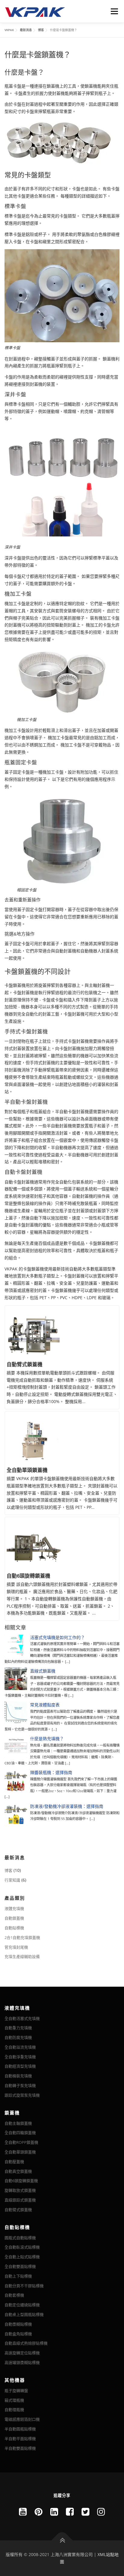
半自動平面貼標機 (20, 2439)
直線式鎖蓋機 (43, 1671)
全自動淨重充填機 (20, 2057)
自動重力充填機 (18, 2028)
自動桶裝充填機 (18, 2076)
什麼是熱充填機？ (47, 1739)
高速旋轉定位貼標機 (22, 2353)
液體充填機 (14, 1908)
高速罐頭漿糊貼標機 (22, 2362)
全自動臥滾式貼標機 (22, 2247)
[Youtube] (23, 2512)
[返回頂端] (62, 2541)
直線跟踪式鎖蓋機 (20, 2200)
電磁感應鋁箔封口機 (22, 2419)
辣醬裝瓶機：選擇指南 (51, 1772)
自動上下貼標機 (18, 2276)
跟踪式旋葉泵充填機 (22, 2095)
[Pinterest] (39, 2512)
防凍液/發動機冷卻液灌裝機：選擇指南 (67, 1806)
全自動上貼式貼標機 (22, 2257)
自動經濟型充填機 (20, 2066)
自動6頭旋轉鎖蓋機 (28, 1576)
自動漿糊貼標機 (18, 2324)
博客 (8, 1870)
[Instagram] (101, 2512)
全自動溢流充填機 (20, 2047)
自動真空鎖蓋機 (18, 2171)
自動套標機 (14, 2295)
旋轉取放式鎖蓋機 (20, 2190)
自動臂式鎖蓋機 (25, 1365)
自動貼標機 (14, 1928)
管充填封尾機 (16, 1947)
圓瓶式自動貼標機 (20, 2238)
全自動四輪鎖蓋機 (20, 2133)
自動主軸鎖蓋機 (18, 2123)
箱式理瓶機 (14, 2400)
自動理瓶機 (14, 2410)
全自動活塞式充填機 (22, 2018)
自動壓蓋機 (14, 2162)
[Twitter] (85, 2512)
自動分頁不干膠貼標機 (24, 2286)
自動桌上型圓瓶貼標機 (24, 2314)
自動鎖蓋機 (14, 1918)
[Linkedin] (54, 2512)
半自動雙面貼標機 (20, 2448)
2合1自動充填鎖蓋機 (22, 1937)
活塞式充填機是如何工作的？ (57, 1637)
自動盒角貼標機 (18, 2334)
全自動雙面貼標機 (20, 2266)
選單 (113, 11)
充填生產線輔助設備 (22, 1956)
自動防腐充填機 (18, 2037)
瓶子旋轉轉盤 (16, 2391)
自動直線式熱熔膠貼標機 (26, 2343)
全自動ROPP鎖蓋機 (21, 2142)
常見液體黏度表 (45, 1705)
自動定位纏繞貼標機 (22, 2305)
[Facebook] (70, 2512)
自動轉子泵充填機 (20, 2085)
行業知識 (12, 1880)
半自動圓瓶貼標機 (20, 2429)
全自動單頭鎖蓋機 (27, 1470)
